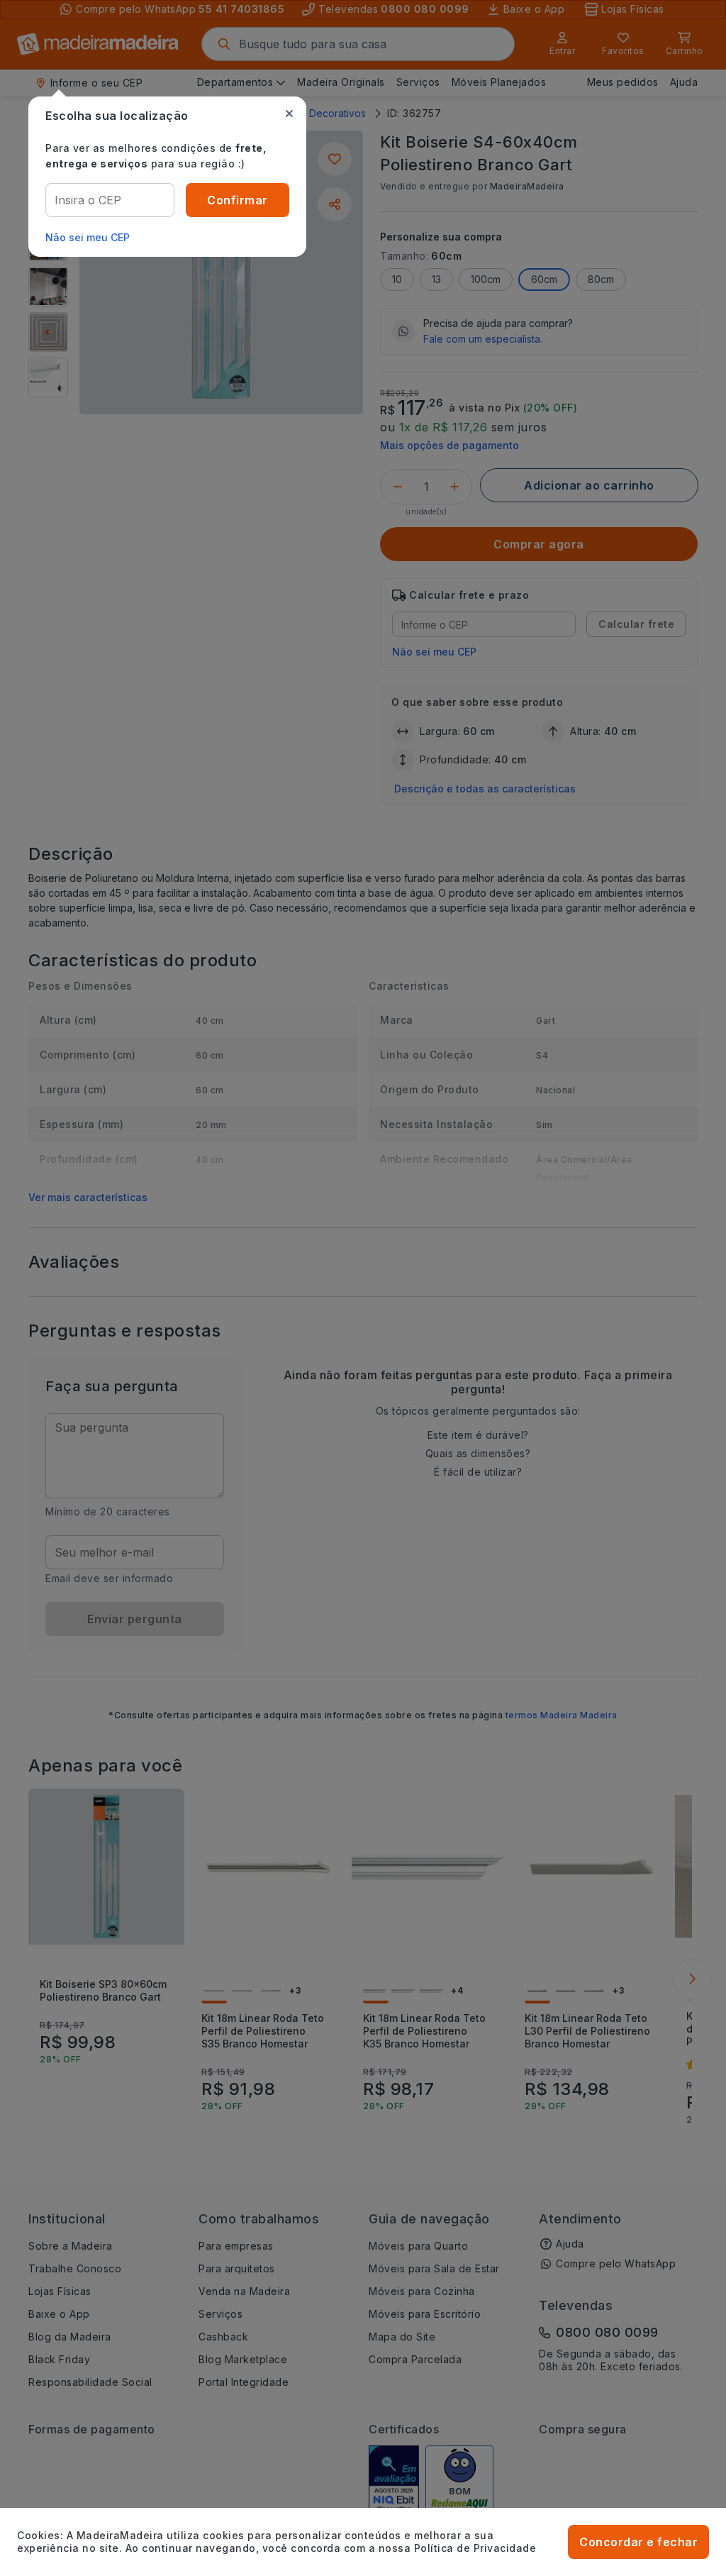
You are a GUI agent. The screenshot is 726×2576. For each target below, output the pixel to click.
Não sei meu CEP (88, 237)
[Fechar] (289, 114)
